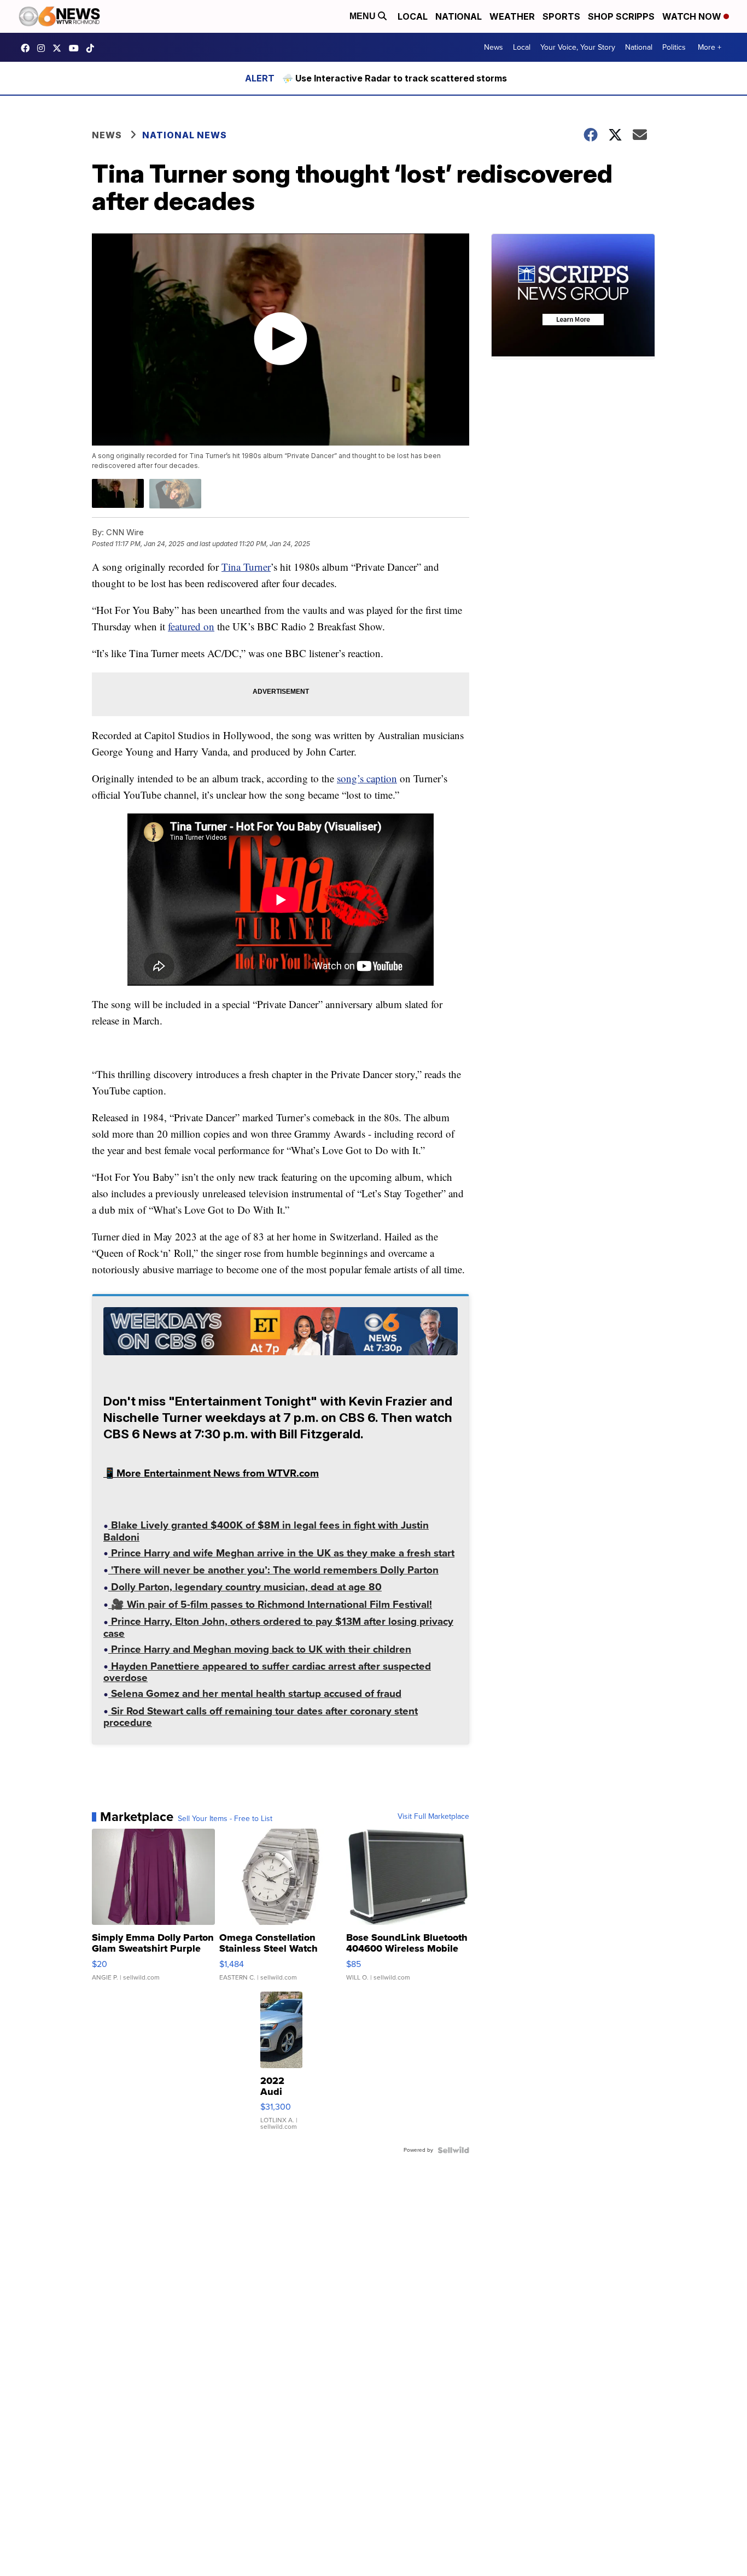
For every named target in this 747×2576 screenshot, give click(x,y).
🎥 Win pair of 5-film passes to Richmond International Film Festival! (270, 1606)
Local (413, 16)
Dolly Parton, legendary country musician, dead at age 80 (245, 1588)
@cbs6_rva (93, 48)
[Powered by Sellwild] (453, 2150)
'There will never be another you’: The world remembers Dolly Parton (273, 1571)
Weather (512, 16)
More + (710, 47)
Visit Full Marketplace (433, 1817)
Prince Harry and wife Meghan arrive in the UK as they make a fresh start (281, 1554)
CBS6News (28, 48)
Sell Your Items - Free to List (225, 1819)
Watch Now (693, 16)
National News (185, 135)
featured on (191, 626)
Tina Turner (246, 567)
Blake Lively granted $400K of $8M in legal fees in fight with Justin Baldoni (266, 1532)
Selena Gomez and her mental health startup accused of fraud (255, 1695)
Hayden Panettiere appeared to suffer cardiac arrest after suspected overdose (267, 1673)
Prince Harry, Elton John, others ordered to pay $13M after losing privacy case (278, 1628)
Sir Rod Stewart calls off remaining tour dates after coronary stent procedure (261, 1718)
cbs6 (44, 48)
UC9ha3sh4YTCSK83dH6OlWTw (77, 48)
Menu (364, 16)
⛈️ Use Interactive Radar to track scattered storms (395, 78)
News (494, 47)
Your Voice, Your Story (578, 47)
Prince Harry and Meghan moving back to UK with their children (260, 1650)
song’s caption (367, 778)
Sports (561, 16)
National (459, 16)
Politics (674, 47)
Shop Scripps (621, 16)
